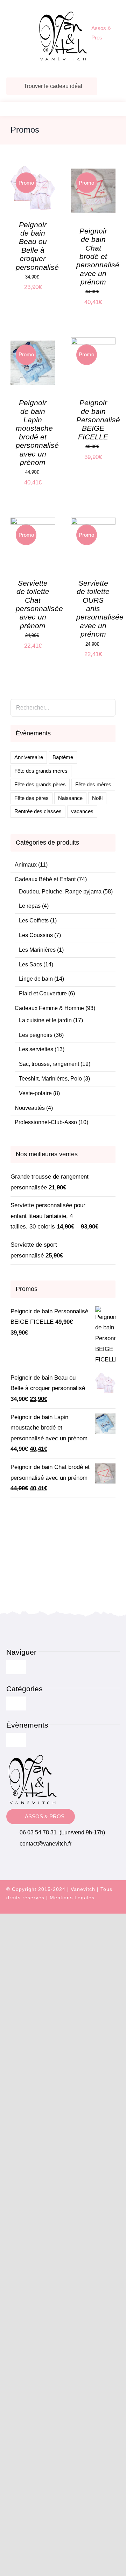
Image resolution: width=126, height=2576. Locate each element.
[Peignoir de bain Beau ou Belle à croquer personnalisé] (33, 170)
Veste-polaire (35, 1093)
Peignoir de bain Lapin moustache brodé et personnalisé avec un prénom (37, 432)
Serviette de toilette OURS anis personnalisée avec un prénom (100, 608)
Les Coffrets (34, 920)
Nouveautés (30, 1108)
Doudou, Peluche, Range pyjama (60, 892)
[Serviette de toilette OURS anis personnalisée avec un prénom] (93, 523)
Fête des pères (31, 798)
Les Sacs (30, 964)
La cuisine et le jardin (45, 1020)
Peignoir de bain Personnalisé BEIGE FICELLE (98, 420)
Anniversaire (29, 757)
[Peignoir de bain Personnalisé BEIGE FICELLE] (93, 343)
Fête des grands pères (40, 784)
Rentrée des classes (38, 811)
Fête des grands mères (41, 771)
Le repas (30, 906)
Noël (97, 798)
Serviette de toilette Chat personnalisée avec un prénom (39, 604)
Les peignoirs (36, 1035)
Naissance (70, 798)
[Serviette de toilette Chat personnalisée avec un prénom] (33, 523)
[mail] (117, 1910)
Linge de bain (36, 979)
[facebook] (92, 1910)
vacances (82, 811)
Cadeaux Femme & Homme (49, 1008)
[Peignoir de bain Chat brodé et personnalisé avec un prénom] (93, 170)
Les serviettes (36, 1049)
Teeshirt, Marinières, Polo (50, 1079)
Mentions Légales (72, 1898)
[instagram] (104, 1910)
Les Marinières (37, 950)
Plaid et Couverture (43, 993)
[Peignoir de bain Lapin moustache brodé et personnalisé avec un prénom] (33, 343)
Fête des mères (93, 784)
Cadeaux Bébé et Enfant (45, 879)
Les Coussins (36, 935)
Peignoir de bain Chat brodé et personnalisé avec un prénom (98, 256)
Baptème (63, 757)
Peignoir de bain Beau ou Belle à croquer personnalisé (37, 246)
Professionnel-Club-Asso (46, 1122)
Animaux (26, 865)
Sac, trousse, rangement (49, 1064)
